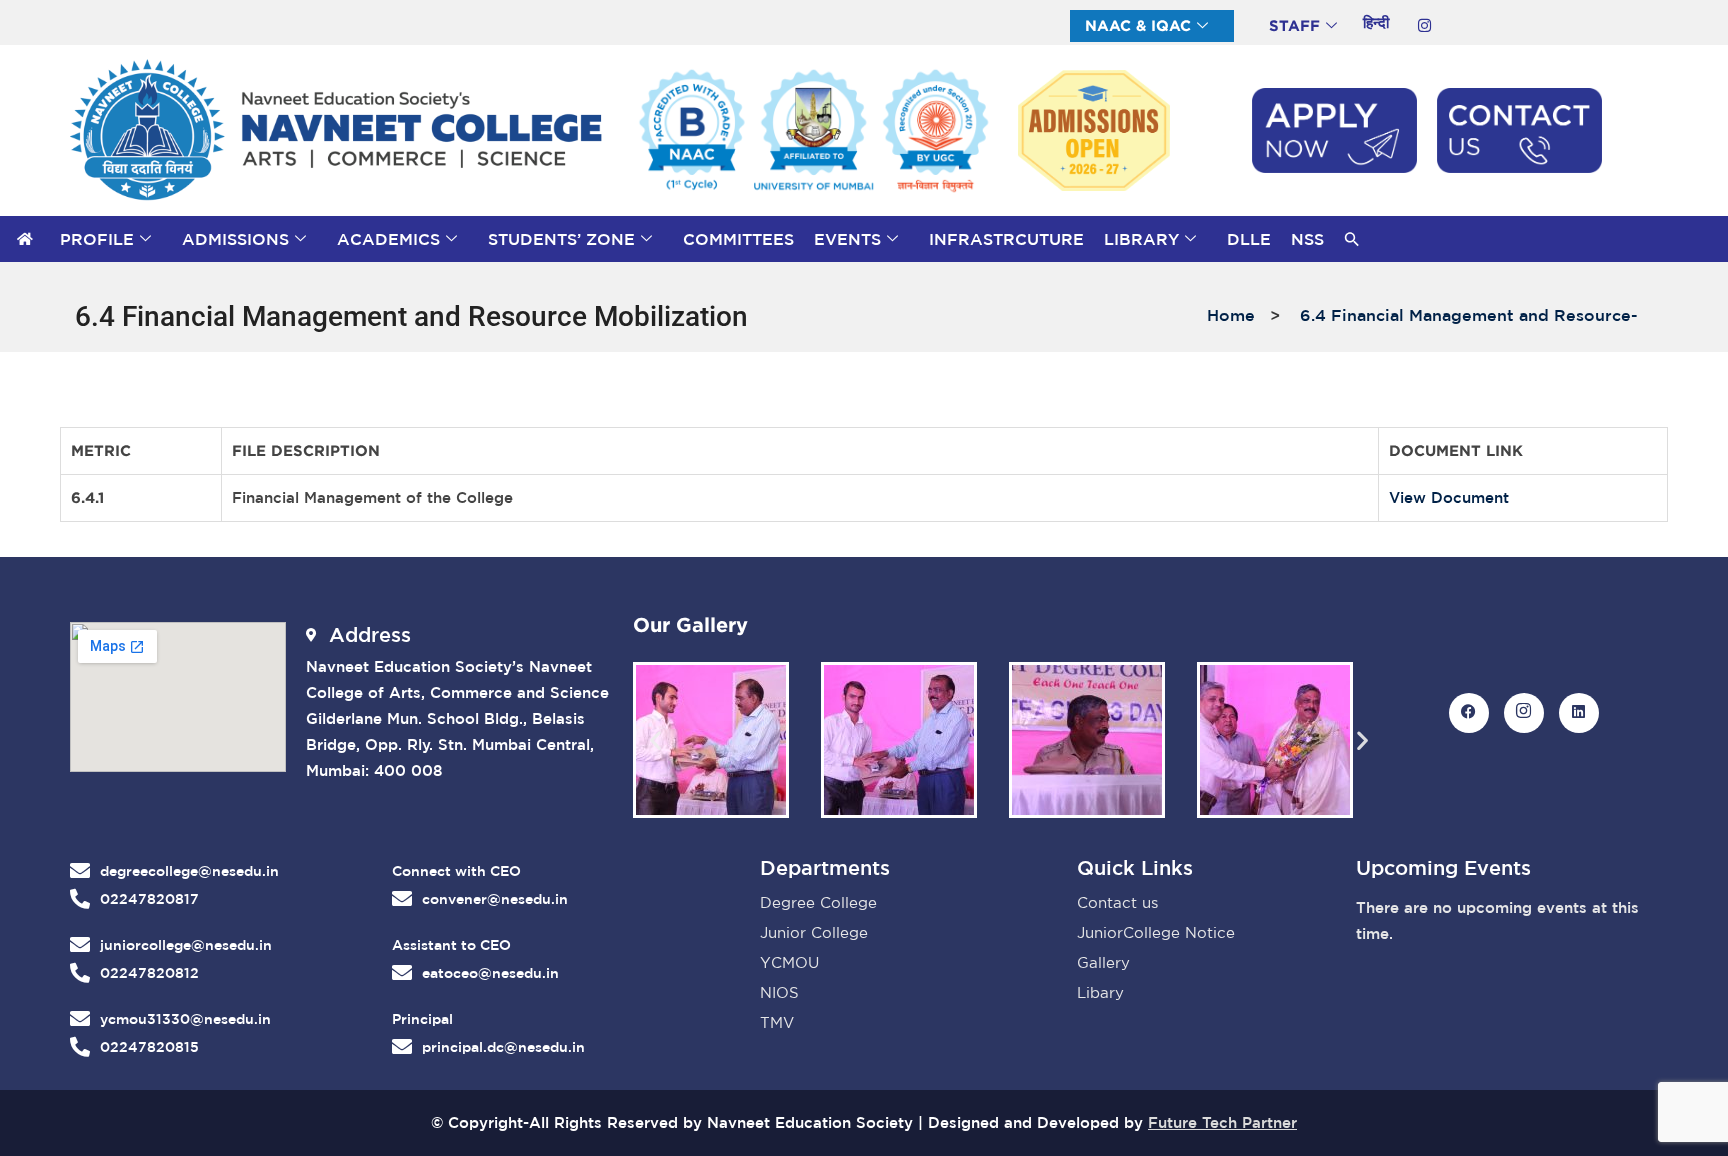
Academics (388, 239)
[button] (1352, 239)
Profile (97, 239)
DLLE (1249, 239)
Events (847, 239)
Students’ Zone (561, 239)
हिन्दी (1376, 22)
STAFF (1294, 25)
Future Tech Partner (1222, 1122)
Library (1141, 239)
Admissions (235, 239)
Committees (738, 239)
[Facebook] (1469, 713)
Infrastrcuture (1006, 239)
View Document (1449, 497)
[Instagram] (1424, 25)
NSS (1307, 239)
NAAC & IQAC (1138, 25)
